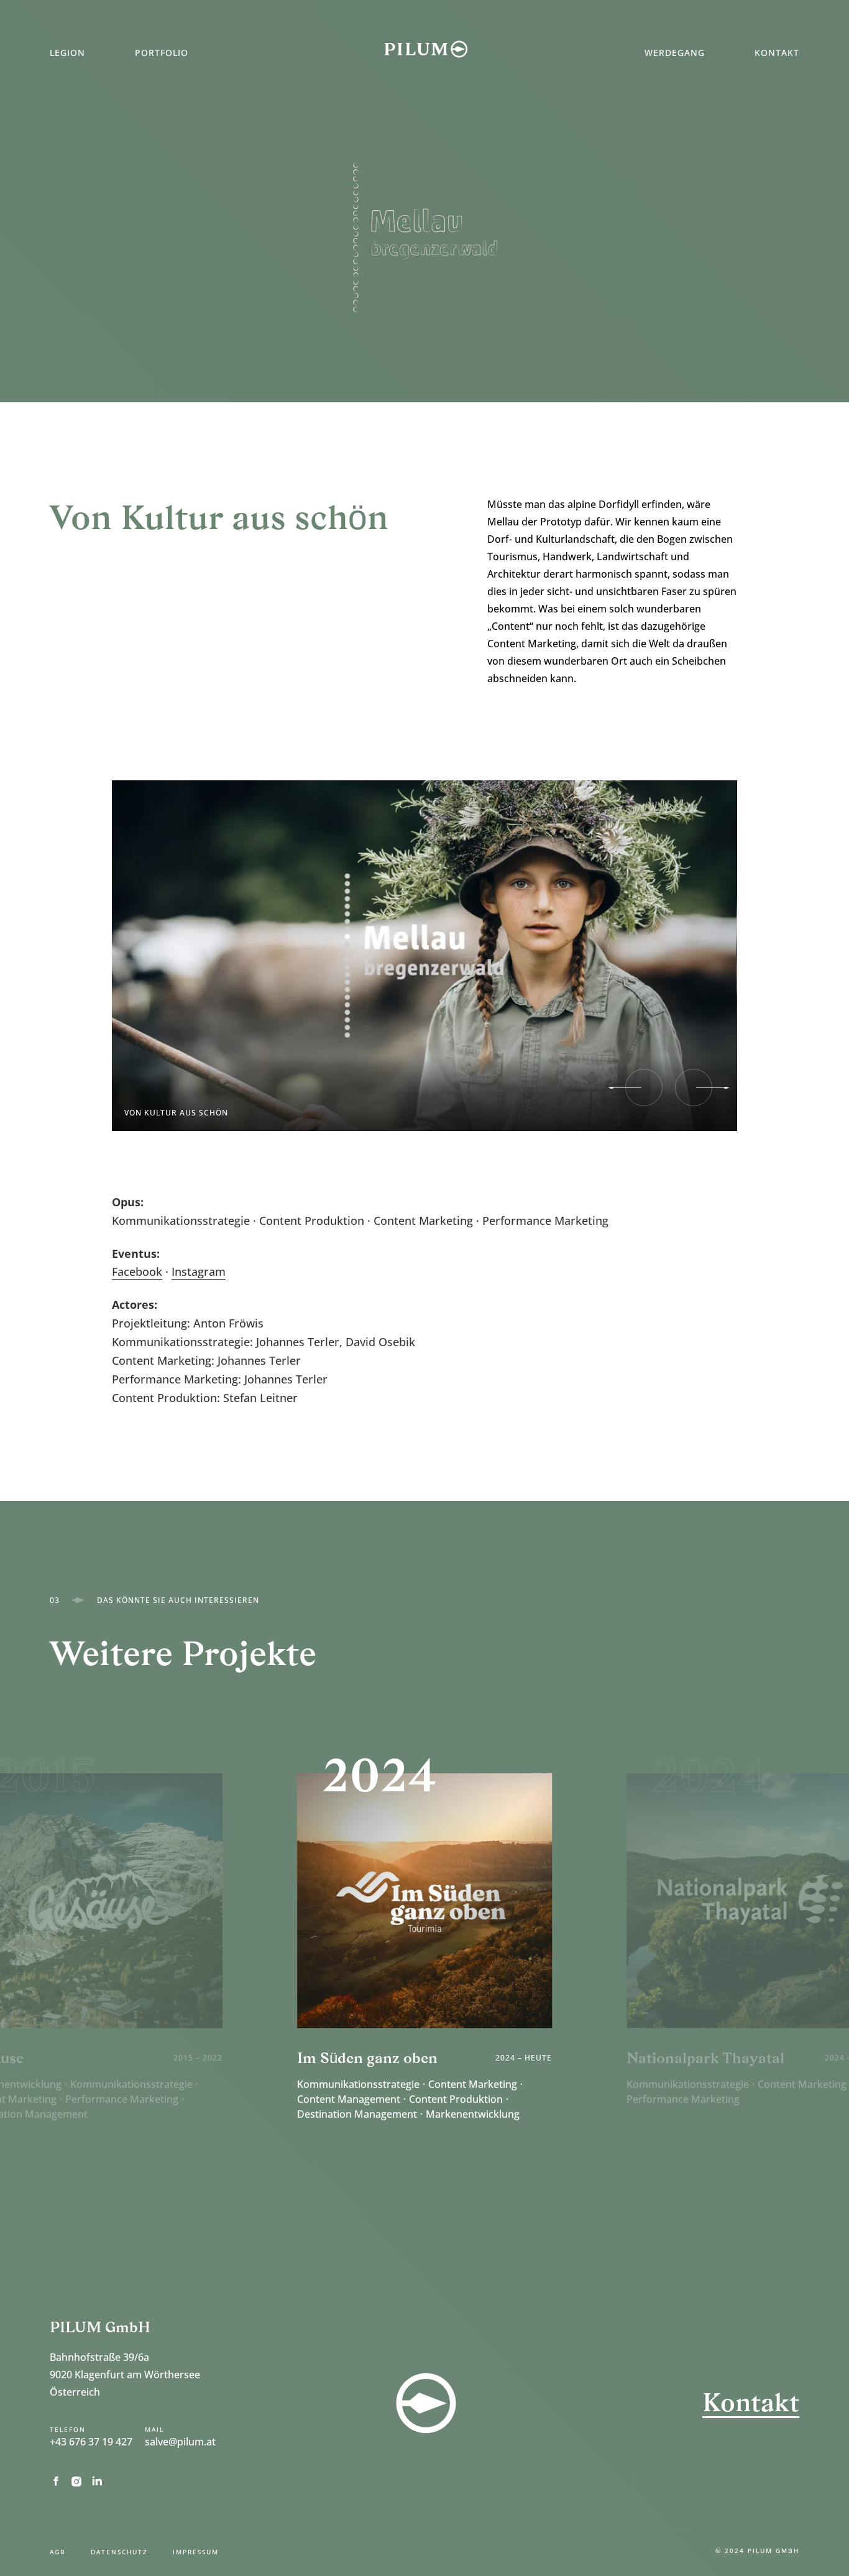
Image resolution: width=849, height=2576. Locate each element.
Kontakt (777, 53)
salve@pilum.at (180, 2442)
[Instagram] (80, 2481)
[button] (644, 1087)
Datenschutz (119, 2552)
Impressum (196, 2552)
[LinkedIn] (101, 2481)
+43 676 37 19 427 (91, 2442)
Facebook (137, 1272)
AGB (58, 2552)
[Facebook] (60, 2481)
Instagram (199, 1272)
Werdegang (675, 53)
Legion (67, 53)
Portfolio (162, 53)
